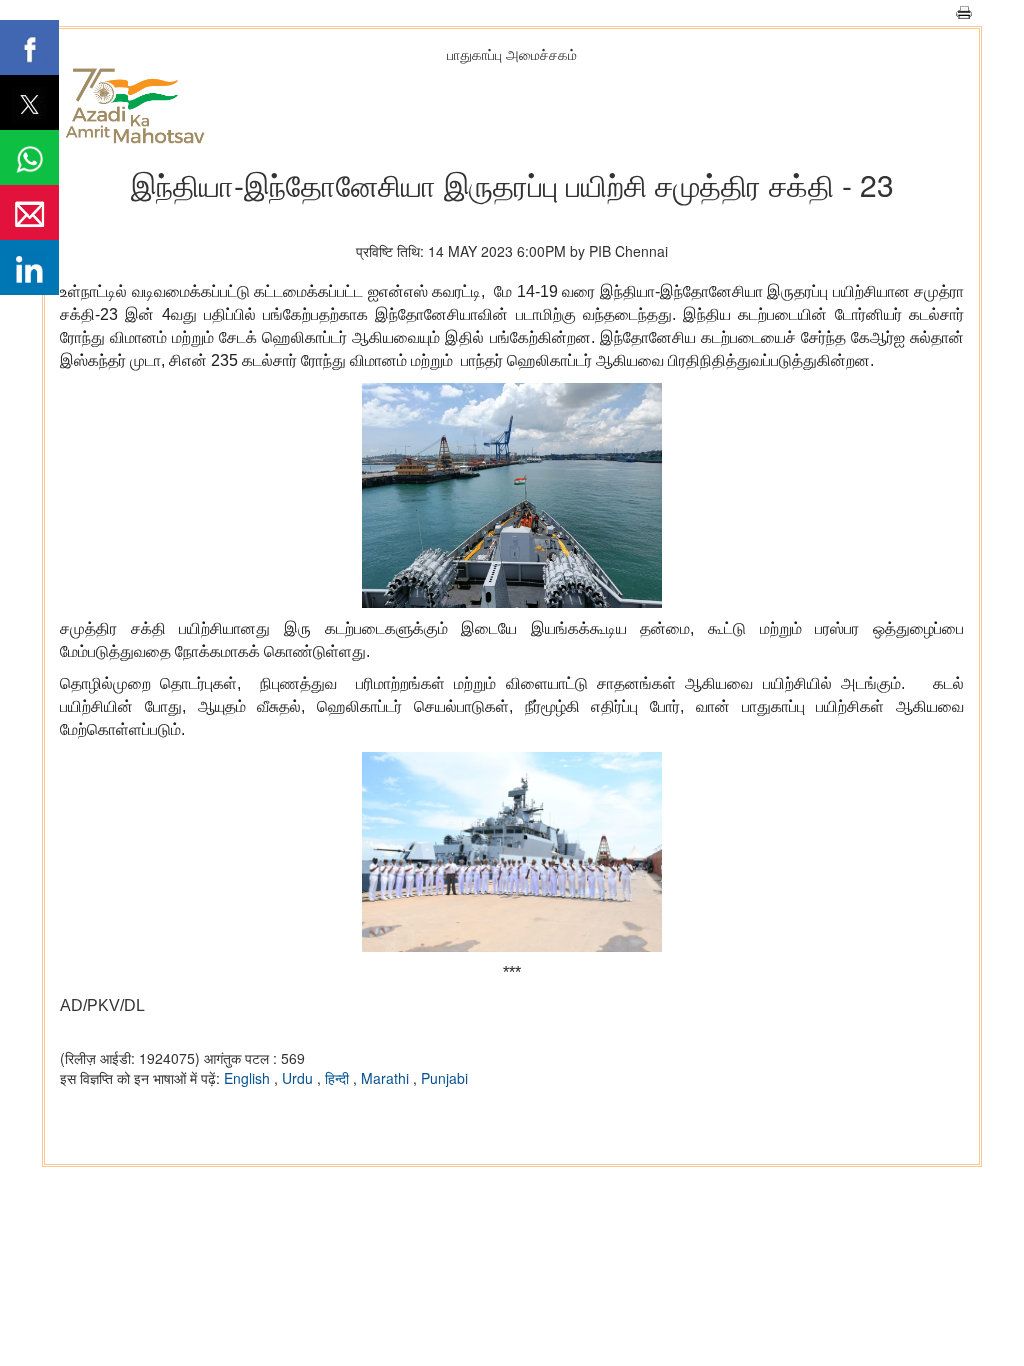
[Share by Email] (29, 212)
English (249, 1078)
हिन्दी (339, 1078)
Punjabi (444, 1078)
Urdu (299, 1078)
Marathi (387, 1078)
